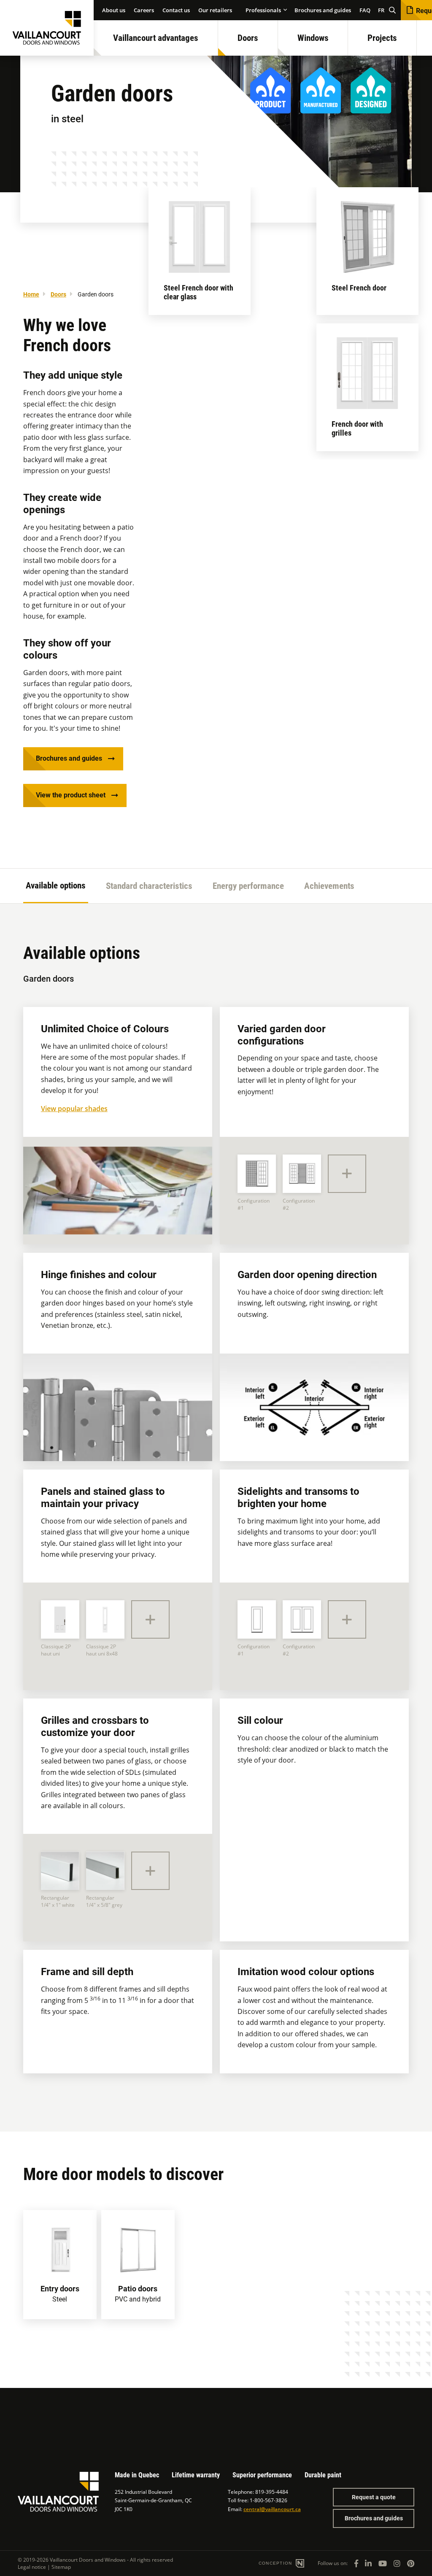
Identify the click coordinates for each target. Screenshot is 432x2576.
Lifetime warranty (196, 2475)
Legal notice (32, 2567)
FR (381, 10)
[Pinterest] (411, 2563)
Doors (248, 38)
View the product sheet (71, 795)
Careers (144, 10)
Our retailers (215, 10)
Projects (382, 38)
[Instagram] (397, 2563)
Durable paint (323, 2475)
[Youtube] (383, 2563)
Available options (56, 886)
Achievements (329, 886)
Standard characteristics (149, 886)
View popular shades (74, 1109)
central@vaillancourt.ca (272, 2509)
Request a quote (374, 2497)
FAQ (365, 10)
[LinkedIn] (368, 2563)
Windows (313, 38)
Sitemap (61, 2567)
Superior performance (262, 2475)
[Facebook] (356, 2563)
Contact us (176, 10)
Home (31, 294)
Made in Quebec (137, 2475)
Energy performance (248, 886)
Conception (276, 2563)
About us (114, 10)
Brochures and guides (323, 10)
